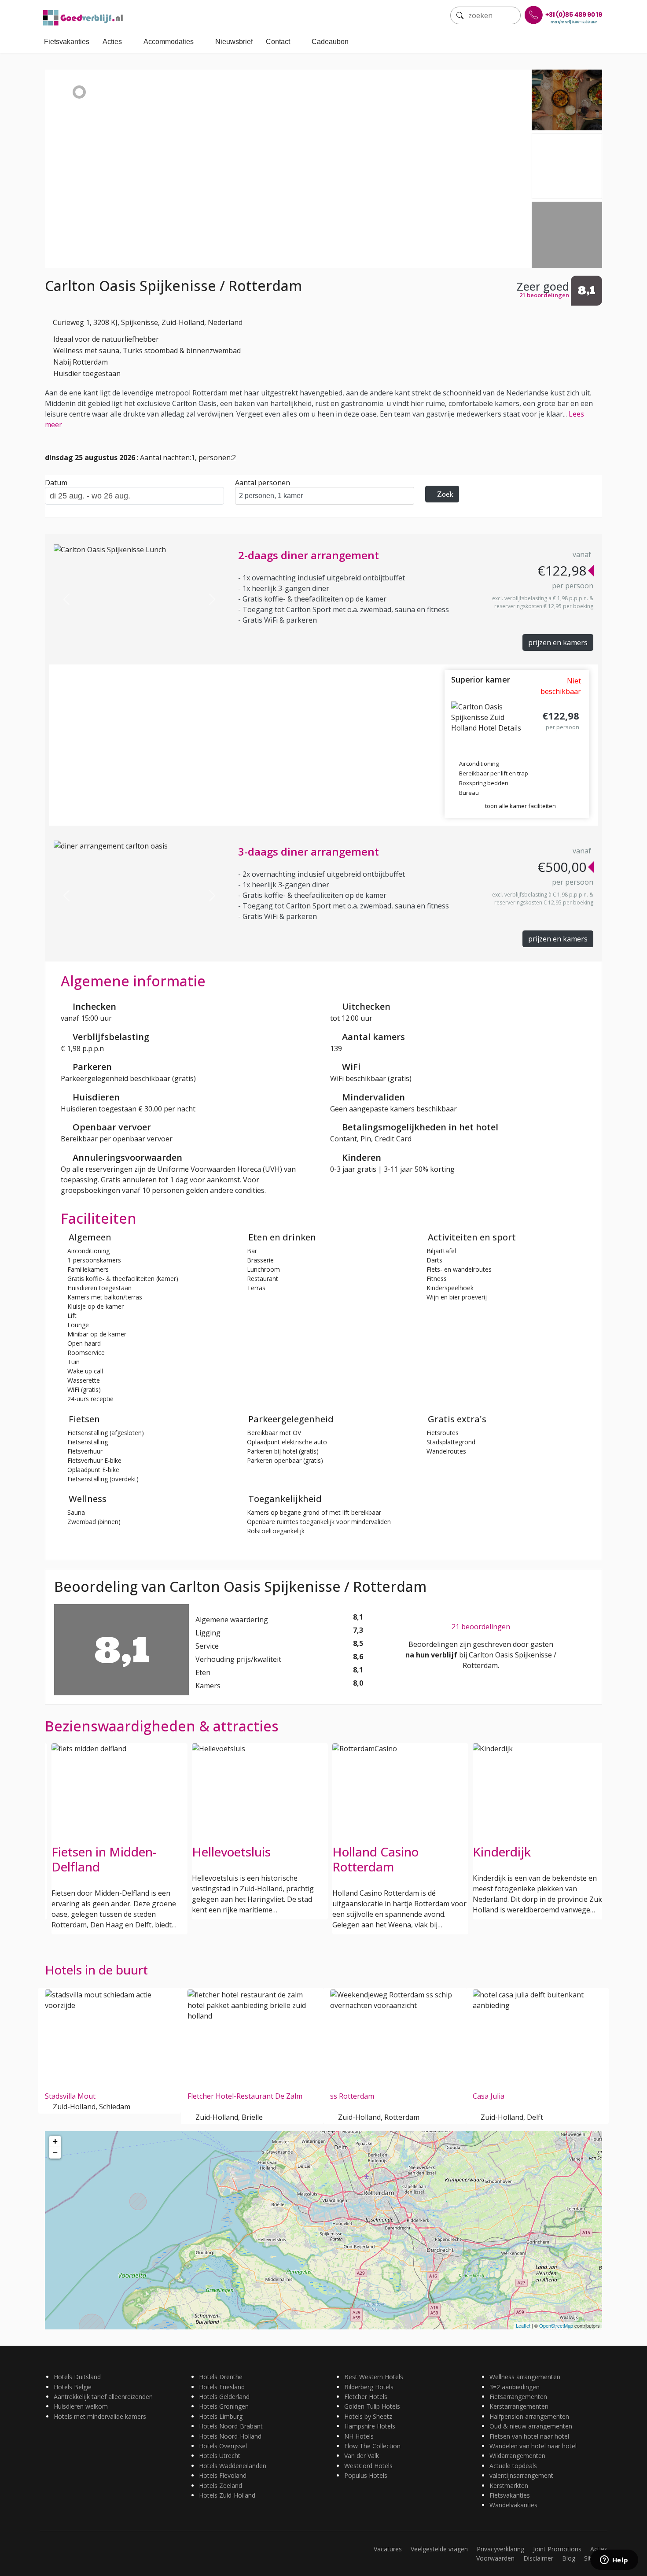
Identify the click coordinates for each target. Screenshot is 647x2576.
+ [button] (55, 2141)
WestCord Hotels (368, 2466)
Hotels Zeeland (221, 2486)
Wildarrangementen (517, 2456)
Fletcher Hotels (366, 2397)
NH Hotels (359, 2436)
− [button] (55, 2153)
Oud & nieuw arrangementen (531, 2426)
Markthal (499, 1852)
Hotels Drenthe (221, 2377)
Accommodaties (169, 42)
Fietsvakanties (67, 42)
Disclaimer (538, 2558)
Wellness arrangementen (525, 2377)
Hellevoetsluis (91, 1852)
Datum (56, 483)
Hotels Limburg (221, 2416)
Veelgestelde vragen (439, 2549)
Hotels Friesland (222, 2387)
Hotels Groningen (224, 2406)
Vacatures (388, 2549)
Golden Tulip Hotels (372, 2406)
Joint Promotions (557, 2549)
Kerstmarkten (509, 2486)
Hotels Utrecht (220, 2456)
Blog (569, 2558)
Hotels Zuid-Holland (227, 2495)
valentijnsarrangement (521, 2475)
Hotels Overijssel (223, 2446)
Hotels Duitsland (77, 2377)
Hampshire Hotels (370, 2426)
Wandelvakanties (513, 2505)
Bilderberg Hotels (369, 2387)
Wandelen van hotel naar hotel (533, 2446)
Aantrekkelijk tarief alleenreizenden (103, 2397)
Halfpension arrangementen (529, 2416)
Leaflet (523, 2325)
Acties (112, 42)
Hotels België (73, 2387)
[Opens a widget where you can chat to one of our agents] (614, 2561)
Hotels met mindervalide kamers (100, 2416)
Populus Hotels (366, 2475)
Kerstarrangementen (519, 2406)
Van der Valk (362, 2456)
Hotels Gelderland (224, 2397)
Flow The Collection (372, 2446)
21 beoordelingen (481, 1627)
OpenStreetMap (556, 2325)
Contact (278, 42)
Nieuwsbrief (234, 42)
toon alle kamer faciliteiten (520, 806)
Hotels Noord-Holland (230, 2436)
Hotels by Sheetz (368, 2416)
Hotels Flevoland (223, 2475)
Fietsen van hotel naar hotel (529, 2436)
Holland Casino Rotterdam (235, 1859)
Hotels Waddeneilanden (233, 2466)
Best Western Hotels (374, 2377)
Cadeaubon (330, 42)
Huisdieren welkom (81, 2406)
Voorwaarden (495, 2558)
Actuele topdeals (513, 2466)
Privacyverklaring (500, 2549)
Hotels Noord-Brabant (231, 2426)
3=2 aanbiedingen (515, 2387)
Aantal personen (263, 483)
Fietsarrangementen (518, 2397)
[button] (66, 599)
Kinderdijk (361, 1852)
